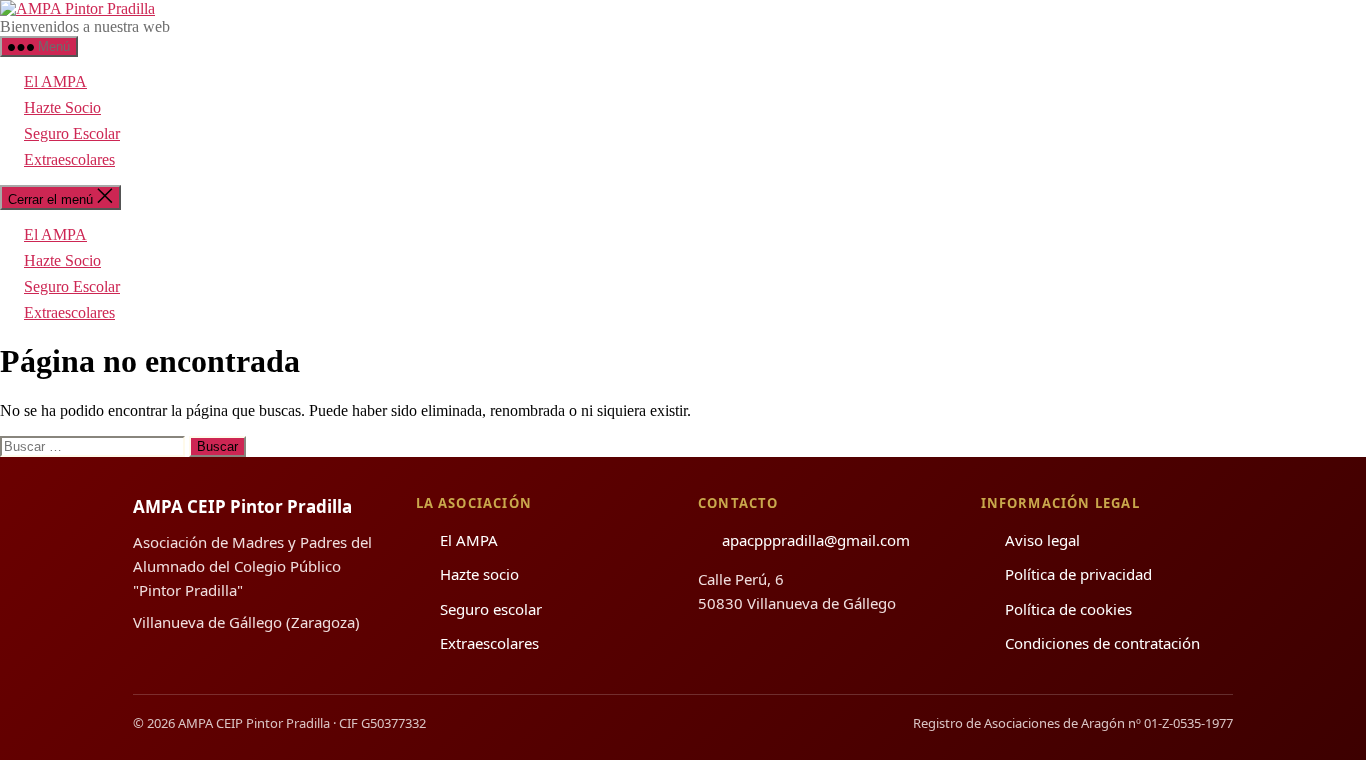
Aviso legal (1042, 540)
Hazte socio (479, 574)
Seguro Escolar (72, 133)
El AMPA (55, 81)
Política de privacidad (1078, 574)
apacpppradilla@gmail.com (816, 540)
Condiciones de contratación (1102, 643)
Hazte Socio (62, 107)
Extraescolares (69, 159)
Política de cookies (1068, 609)
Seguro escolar (491, 609)
